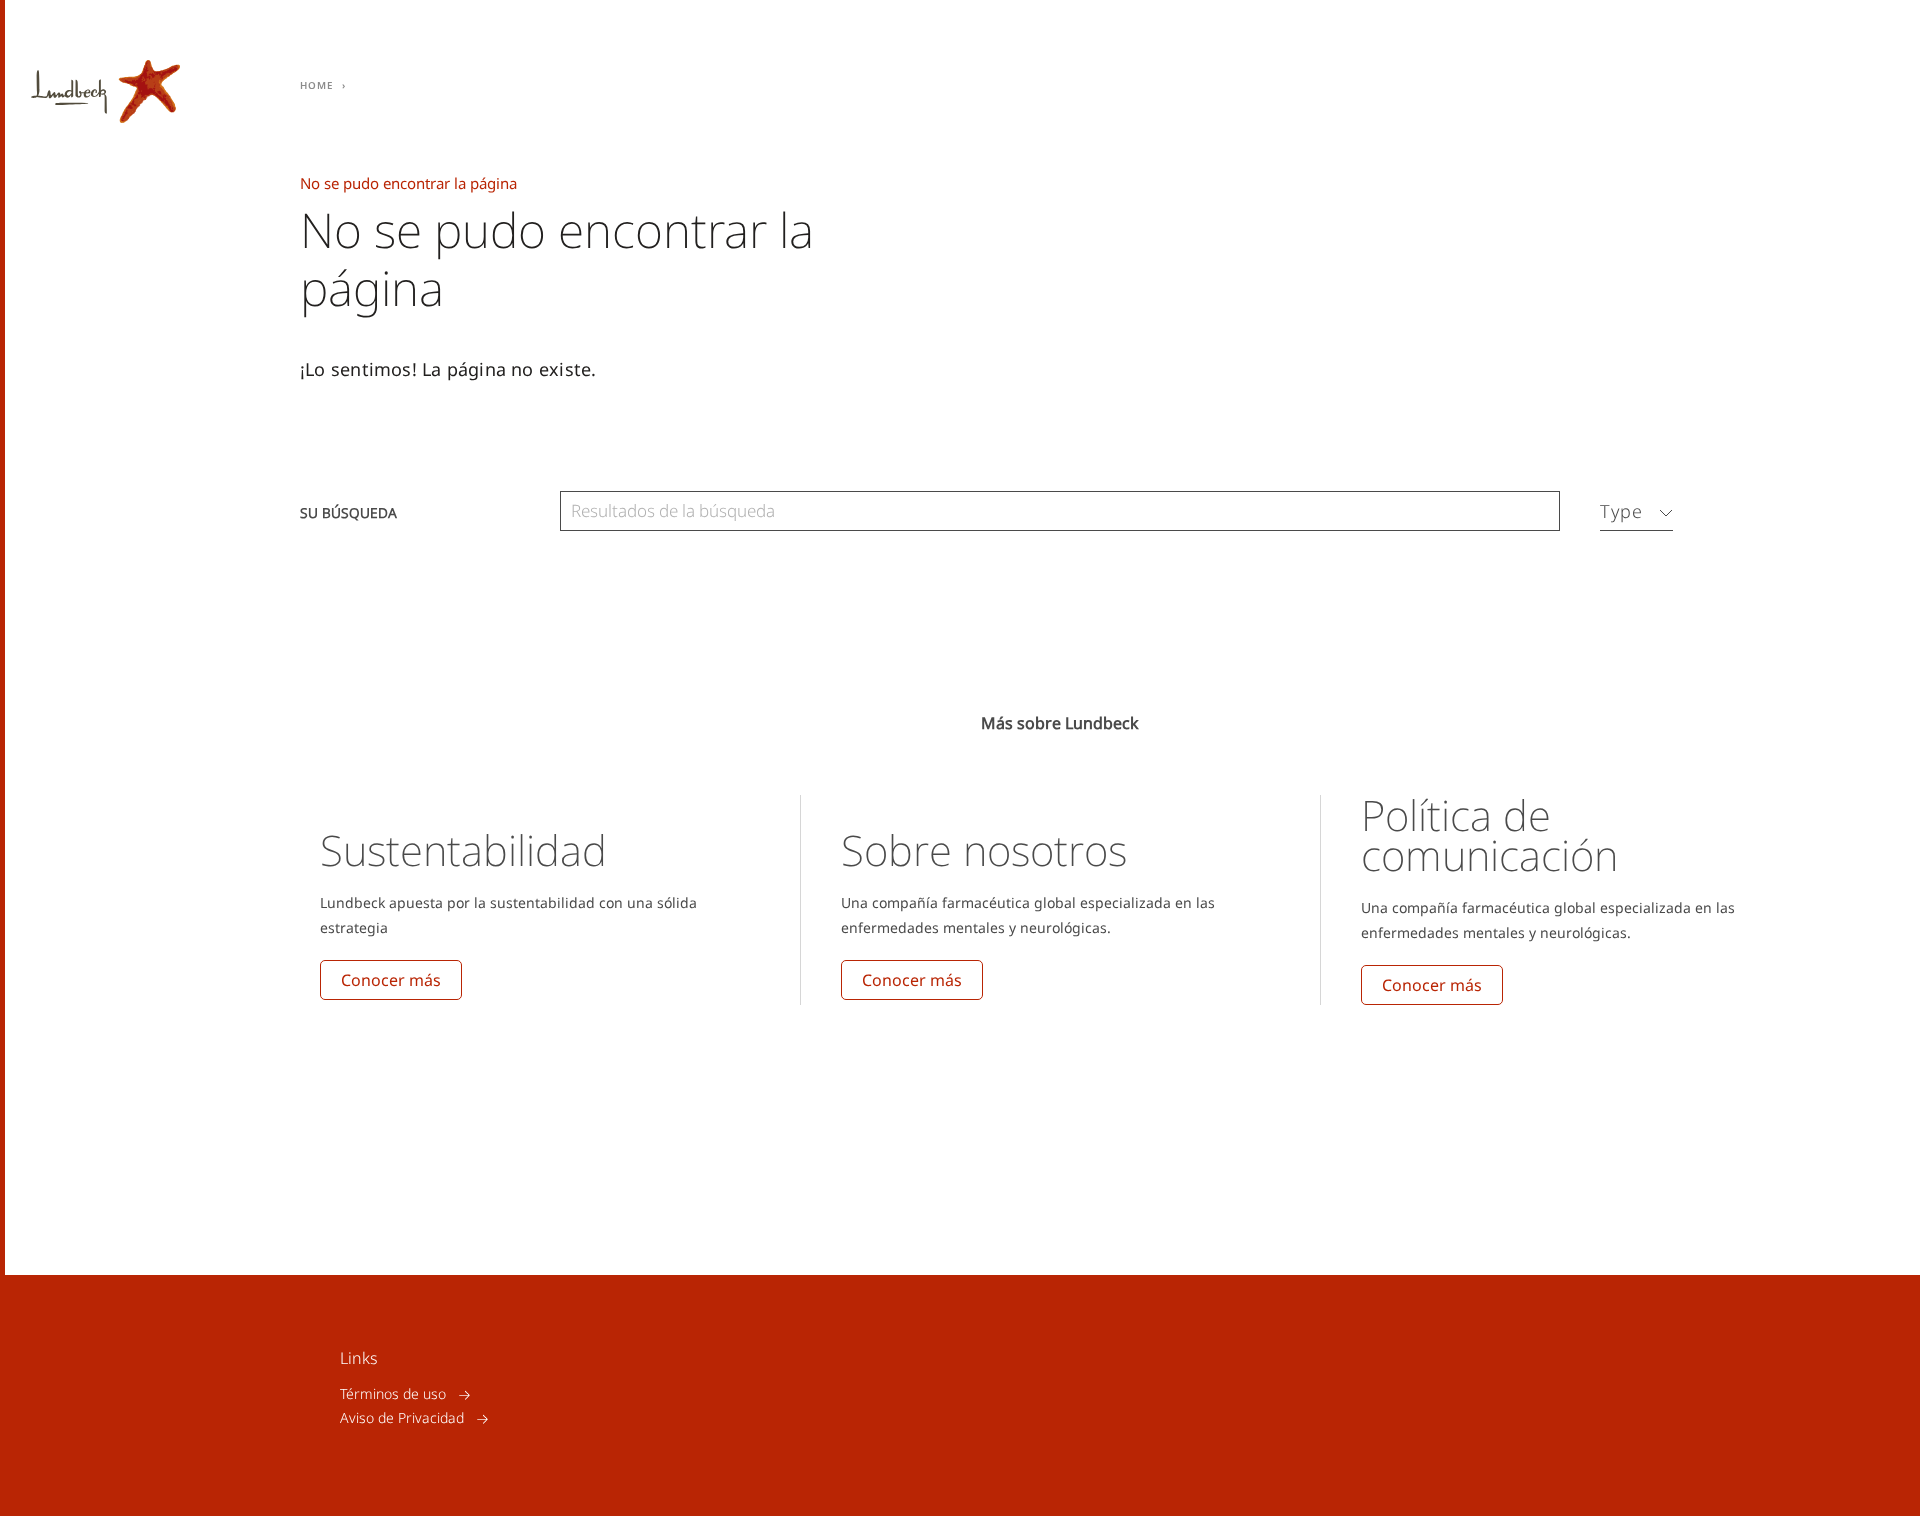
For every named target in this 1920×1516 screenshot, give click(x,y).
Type (1621, 511)
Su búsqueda (348, 511)
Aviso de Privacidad (402, 1418)
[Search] (1540, 511)
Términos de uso (393, 1394)
